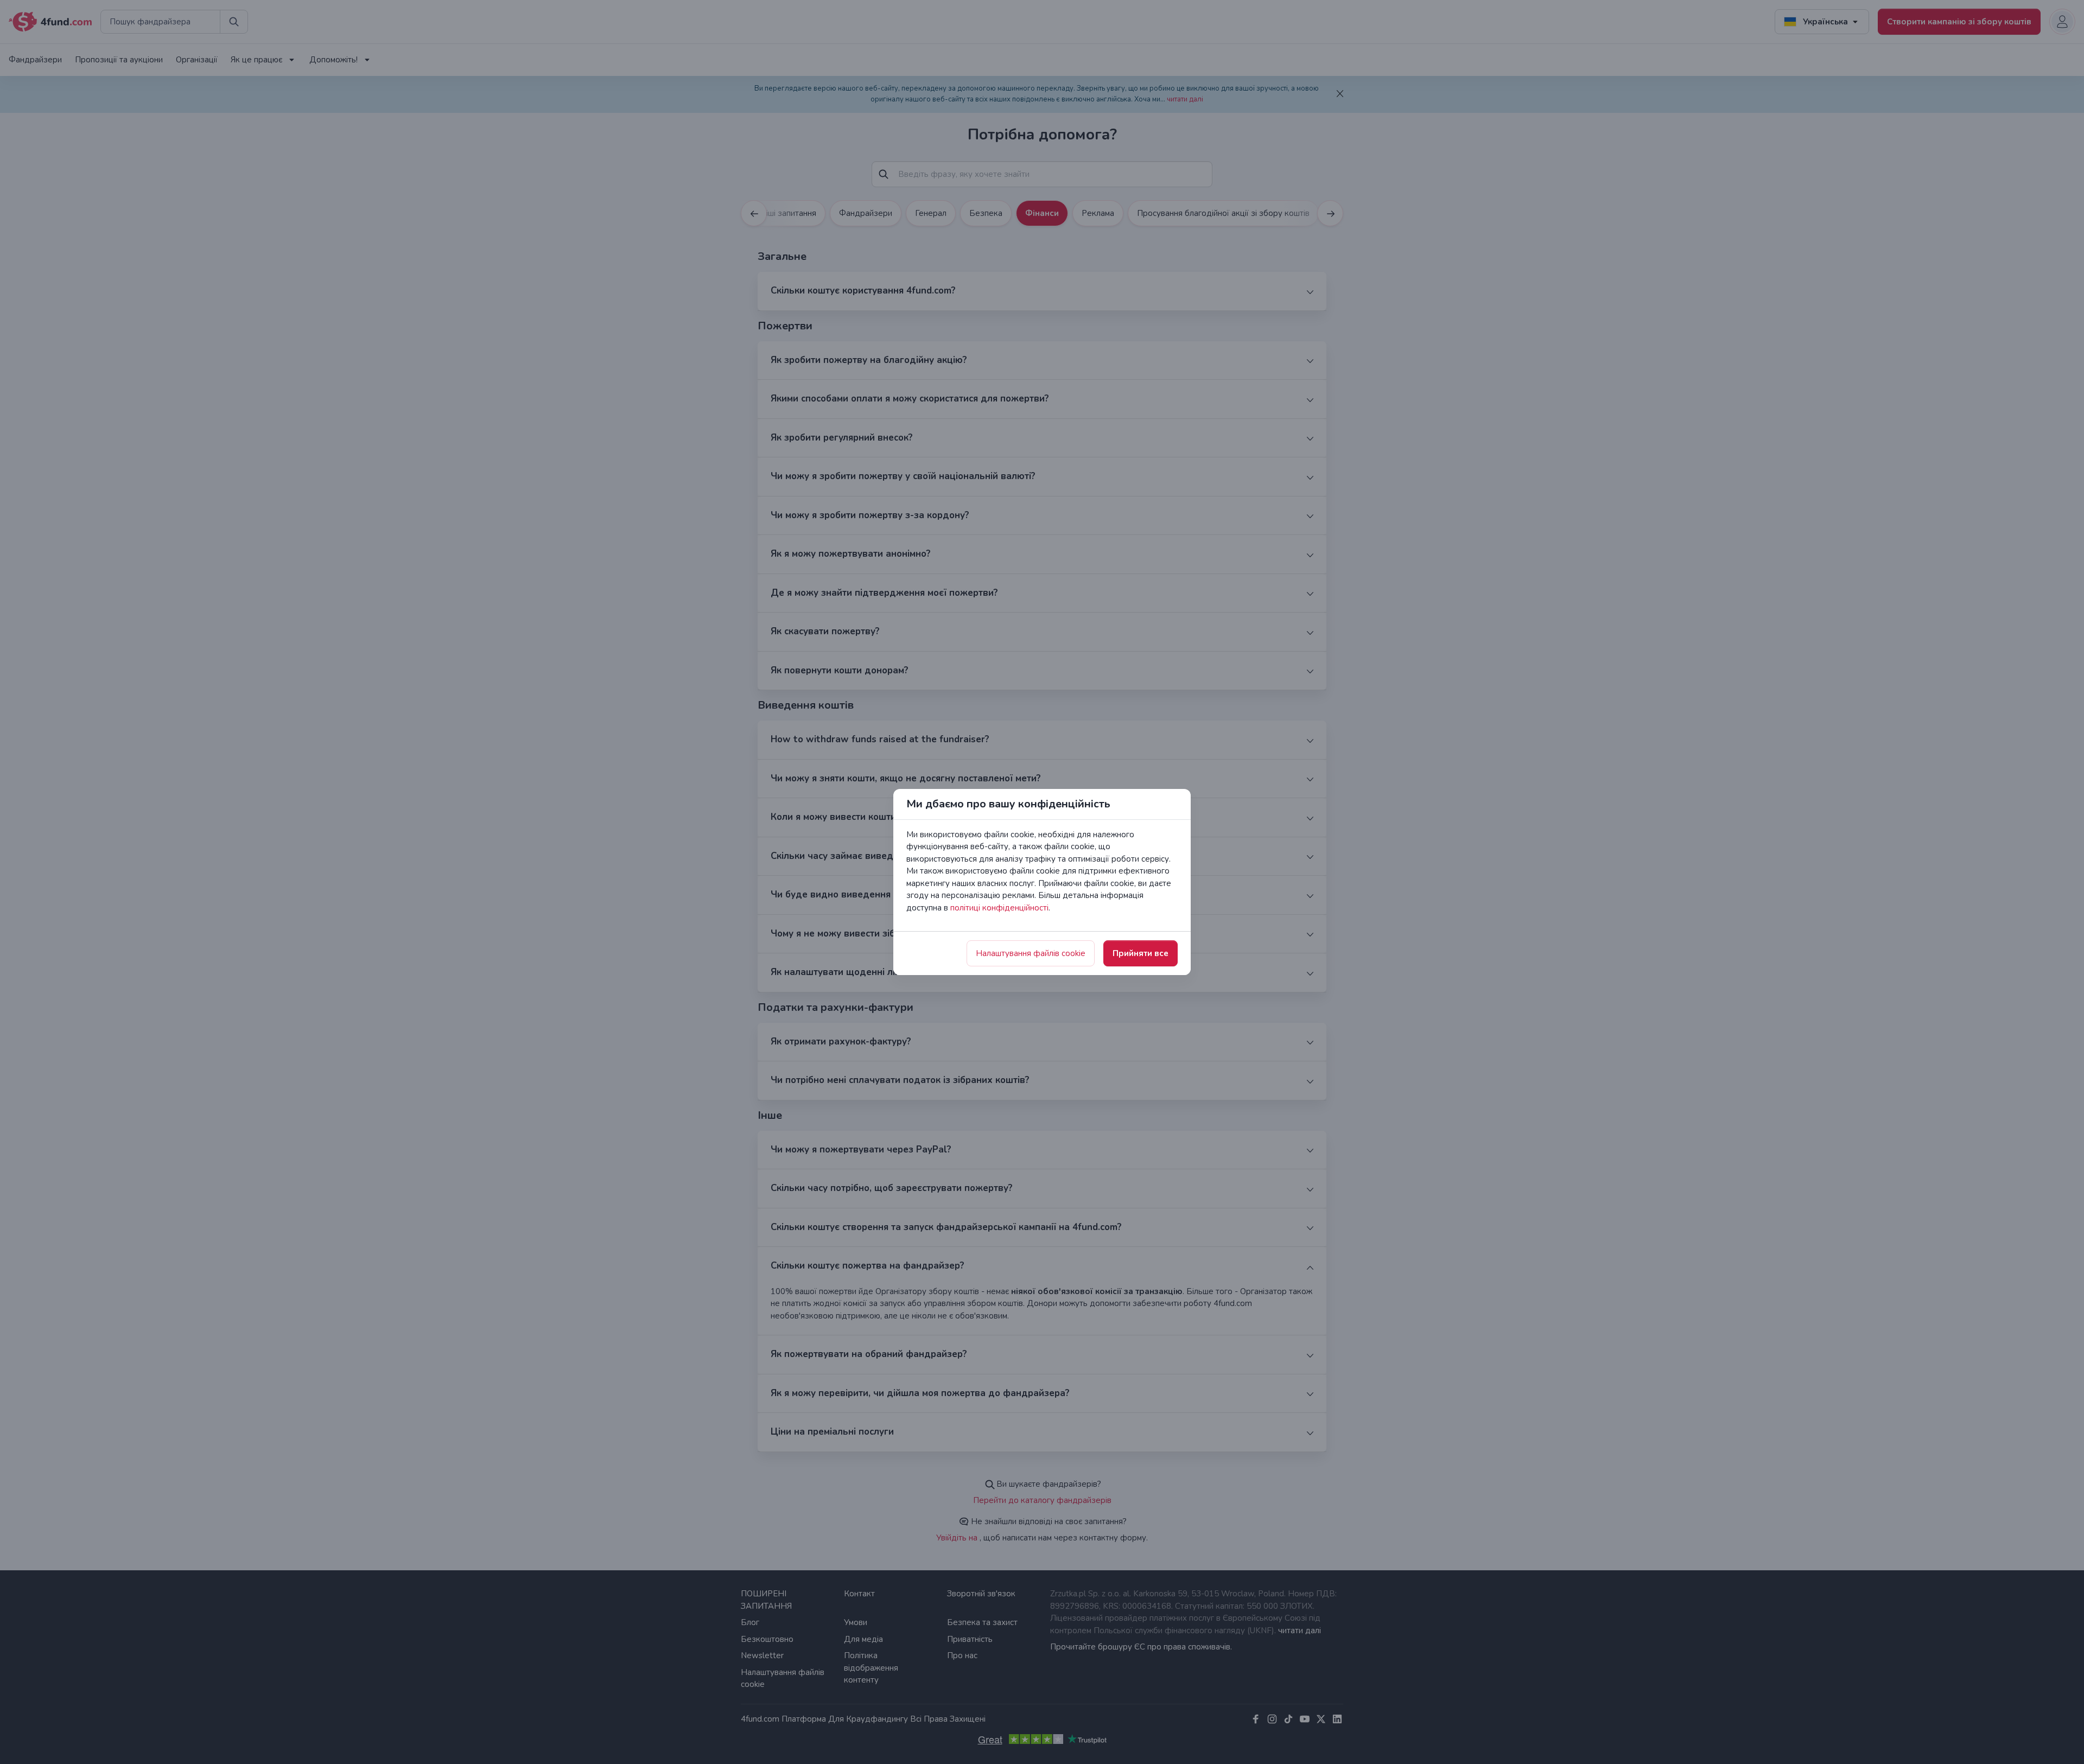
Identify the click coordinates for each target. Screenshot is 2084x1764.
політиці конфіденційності (999, 908)
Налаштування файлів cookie (1031, 953)
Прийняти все (1141, 953)
